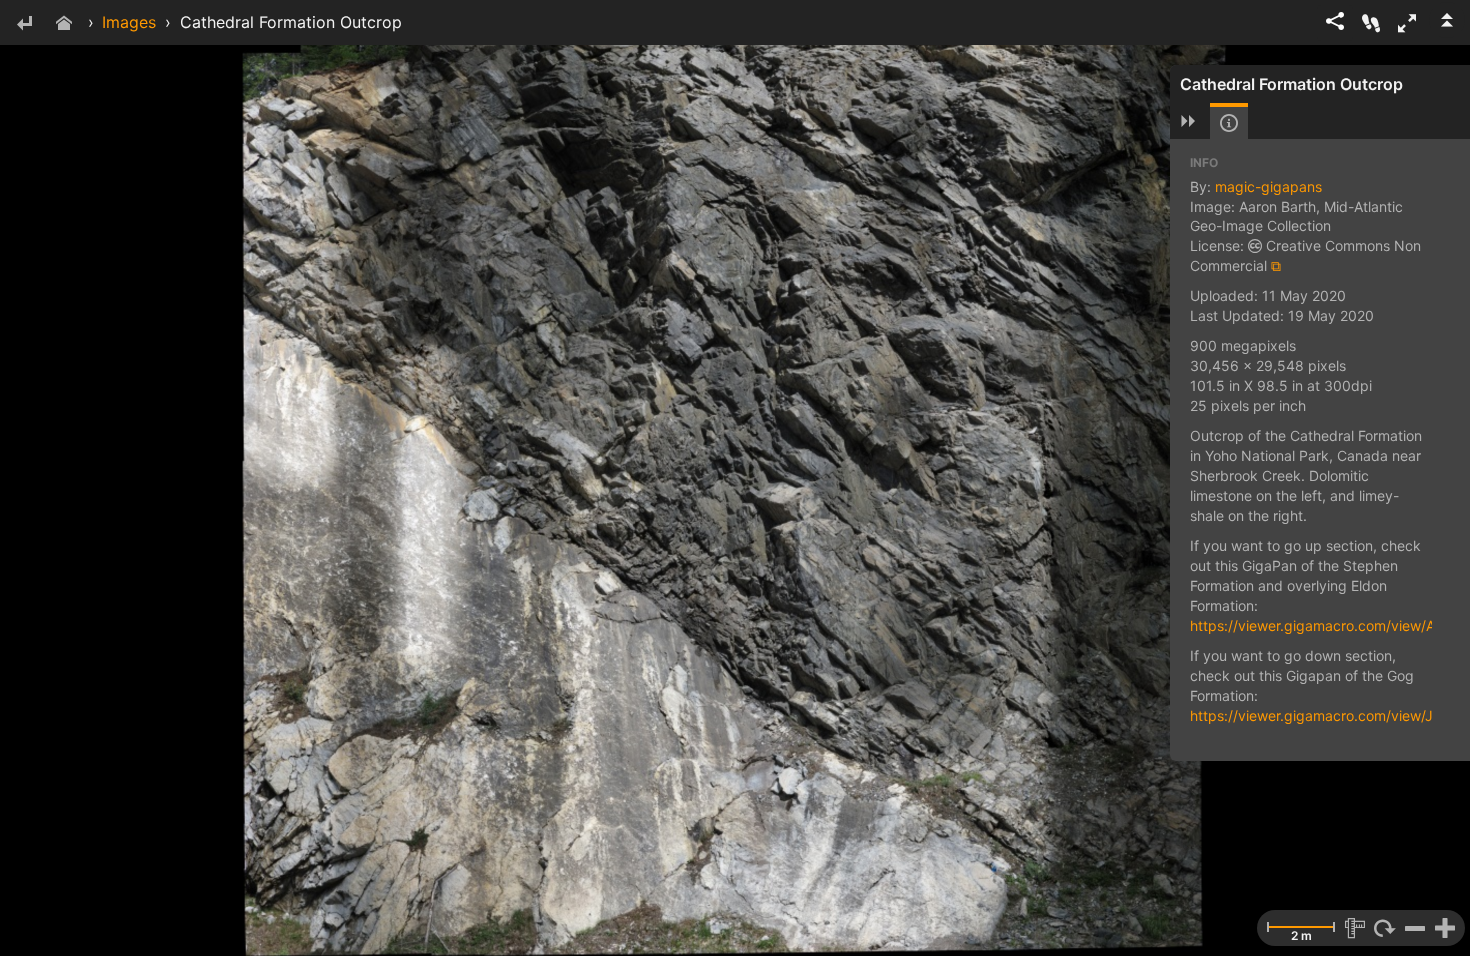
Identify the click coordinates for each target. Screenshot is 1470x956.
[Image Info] (1229, 123)
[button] (1407, 23)
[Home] (64, 24)
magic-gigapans (1268, 186)
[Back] (24, 24)
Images (129, 22)
